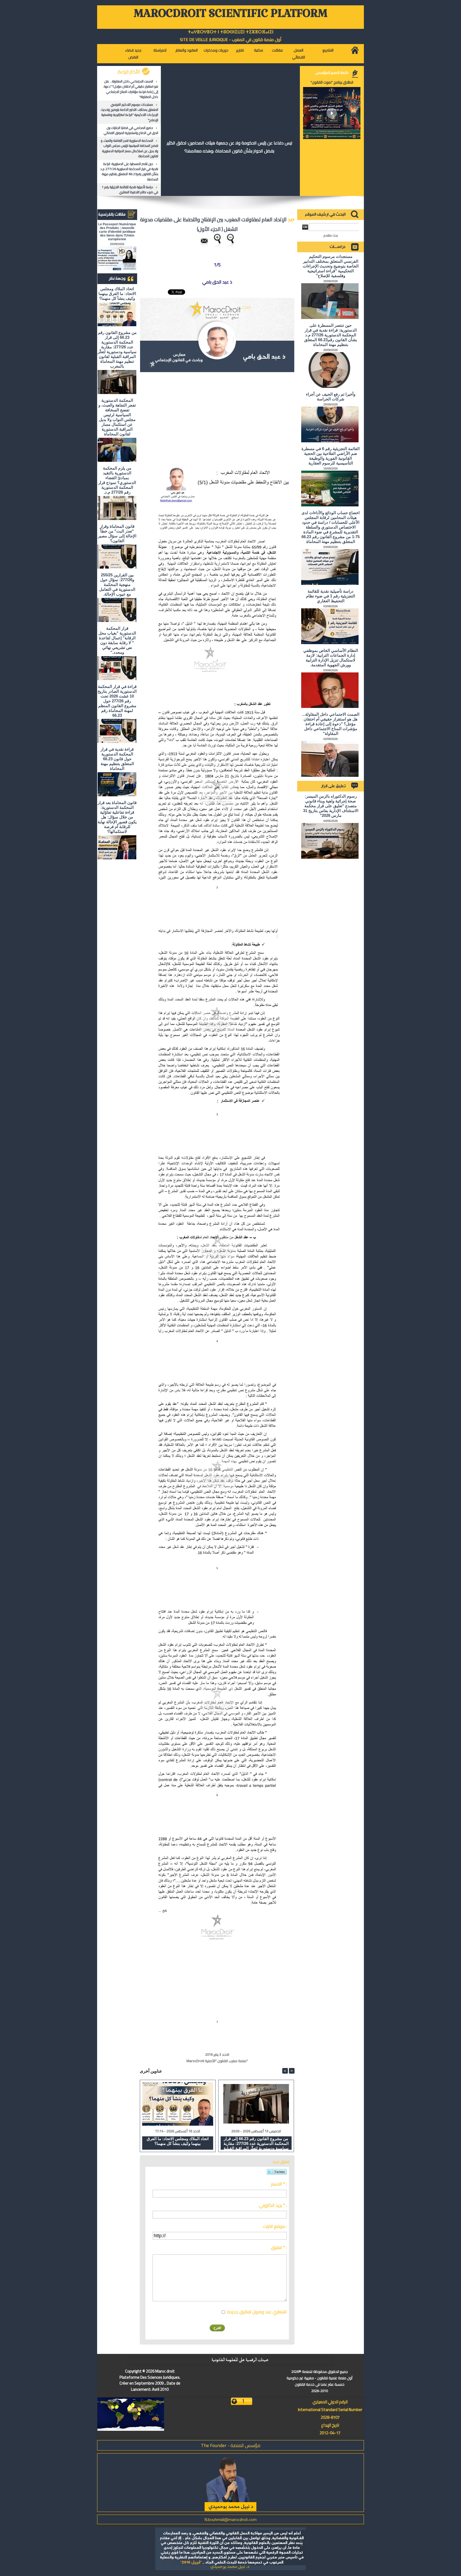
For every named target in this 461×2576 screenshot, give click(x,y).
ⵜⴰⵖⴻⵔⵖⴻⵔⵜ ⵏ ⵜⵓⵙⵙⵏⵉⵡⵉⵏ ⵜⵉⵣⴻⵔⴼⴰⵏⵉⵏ (231, 32)
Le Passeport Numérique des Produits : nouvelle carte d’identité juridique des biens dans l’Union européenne (117, 232)
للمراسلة (160, 50)
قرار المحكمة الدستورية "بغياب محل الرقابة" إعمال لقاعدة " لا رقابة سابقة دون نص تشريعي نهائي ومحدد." (117, 640)
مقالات (277, 50)
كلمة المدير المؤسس (332, 73)
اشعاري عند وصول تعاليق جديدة (257, 2312)
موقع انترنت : (275, 2226)
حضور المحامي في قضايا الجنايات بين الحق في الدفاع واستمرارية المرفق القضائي (131, 130)
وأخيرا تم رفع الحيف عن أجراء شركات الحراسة (331, 397)
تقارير (240, 50)
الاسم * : (279, 2184)
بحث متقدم (331, 235)
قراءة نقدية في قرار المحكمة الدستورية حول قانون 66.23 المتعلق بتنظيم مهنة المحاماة (117, 759)
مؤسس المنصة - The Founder (231, 2445)
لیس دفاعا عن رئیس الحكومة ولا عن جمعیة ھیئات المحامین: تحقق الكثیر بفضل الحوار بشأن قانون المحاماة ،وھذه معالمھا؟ (229, 147)
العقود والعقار (187, 50)
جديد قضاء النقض (133, 54)
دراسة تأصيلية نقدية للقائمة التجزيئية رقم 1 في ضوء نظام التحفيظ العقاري (130, 190)
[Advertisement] (250, 415)
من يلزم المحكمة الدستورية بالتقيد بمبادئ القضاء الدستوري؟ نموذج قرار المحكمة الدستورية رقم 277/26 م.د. (117, 480)
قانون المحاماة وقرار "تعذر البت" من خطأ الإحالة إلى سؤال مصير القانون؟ (117, 533)
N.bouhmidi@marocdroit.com (230, 2519)
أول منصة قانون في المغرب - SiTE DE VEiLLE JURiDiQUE (231, 40)
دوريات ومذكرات (216, 50)
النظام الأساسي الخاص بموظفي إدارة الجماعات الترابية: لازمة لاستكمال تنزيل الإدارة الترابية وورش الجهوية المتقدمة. (331, 658)
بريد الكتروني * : (273, 2205)
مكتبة (259, 50)
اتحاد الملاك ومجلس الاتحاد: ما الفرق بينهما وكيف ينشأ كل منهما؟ (117, 294)
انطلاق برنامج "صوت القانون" (332, 82)
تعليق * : (279, 2247)
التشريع (328, 50)
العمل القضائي (299, 54)
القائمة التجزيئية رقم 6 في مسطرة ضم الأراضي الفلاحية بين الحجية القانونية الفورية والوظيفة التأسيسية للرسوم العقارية (331, 456)
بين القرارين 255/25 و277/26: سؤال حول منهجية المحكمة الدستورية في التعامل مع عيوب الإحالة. (117, 584)
